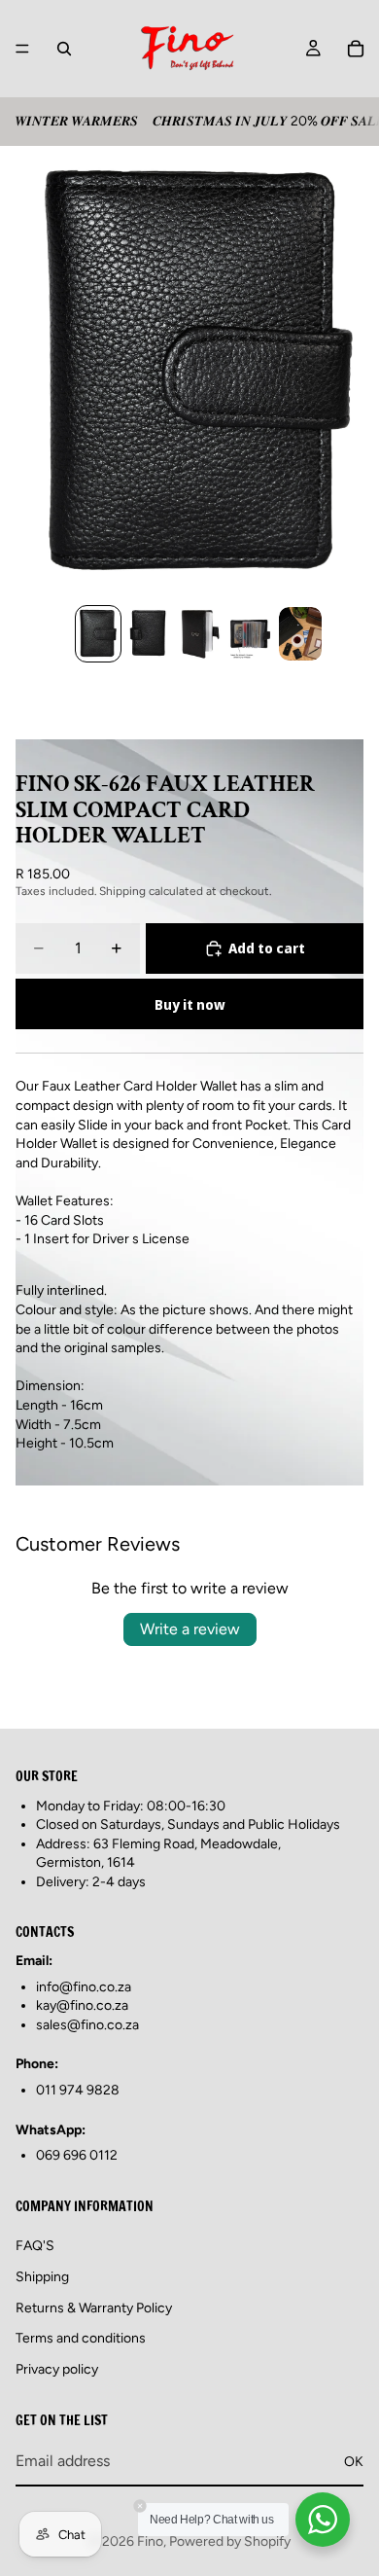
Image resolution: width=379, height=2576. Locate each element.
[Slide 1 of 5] (98, 634)
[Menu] (22, 49)
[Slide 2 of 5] (149, 634)
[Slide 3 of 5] (199, 634)
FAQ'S (35, 2246)
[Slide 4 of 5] (250, 634)
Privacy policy (57, 2368)
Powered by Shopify (230, 2541)
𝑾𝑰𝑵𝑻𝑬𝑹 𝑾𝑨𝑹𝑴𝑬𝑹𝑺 (76, 121)
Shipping (42, 2277)
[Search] (64, 49)
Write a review (190, 1629)
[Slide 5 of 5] (300, 634)
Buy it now (190, 1004)
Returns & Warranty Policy (94, 2307)
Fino (150, 2541)
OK (354, 2461)
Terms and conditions (81, 2338)
